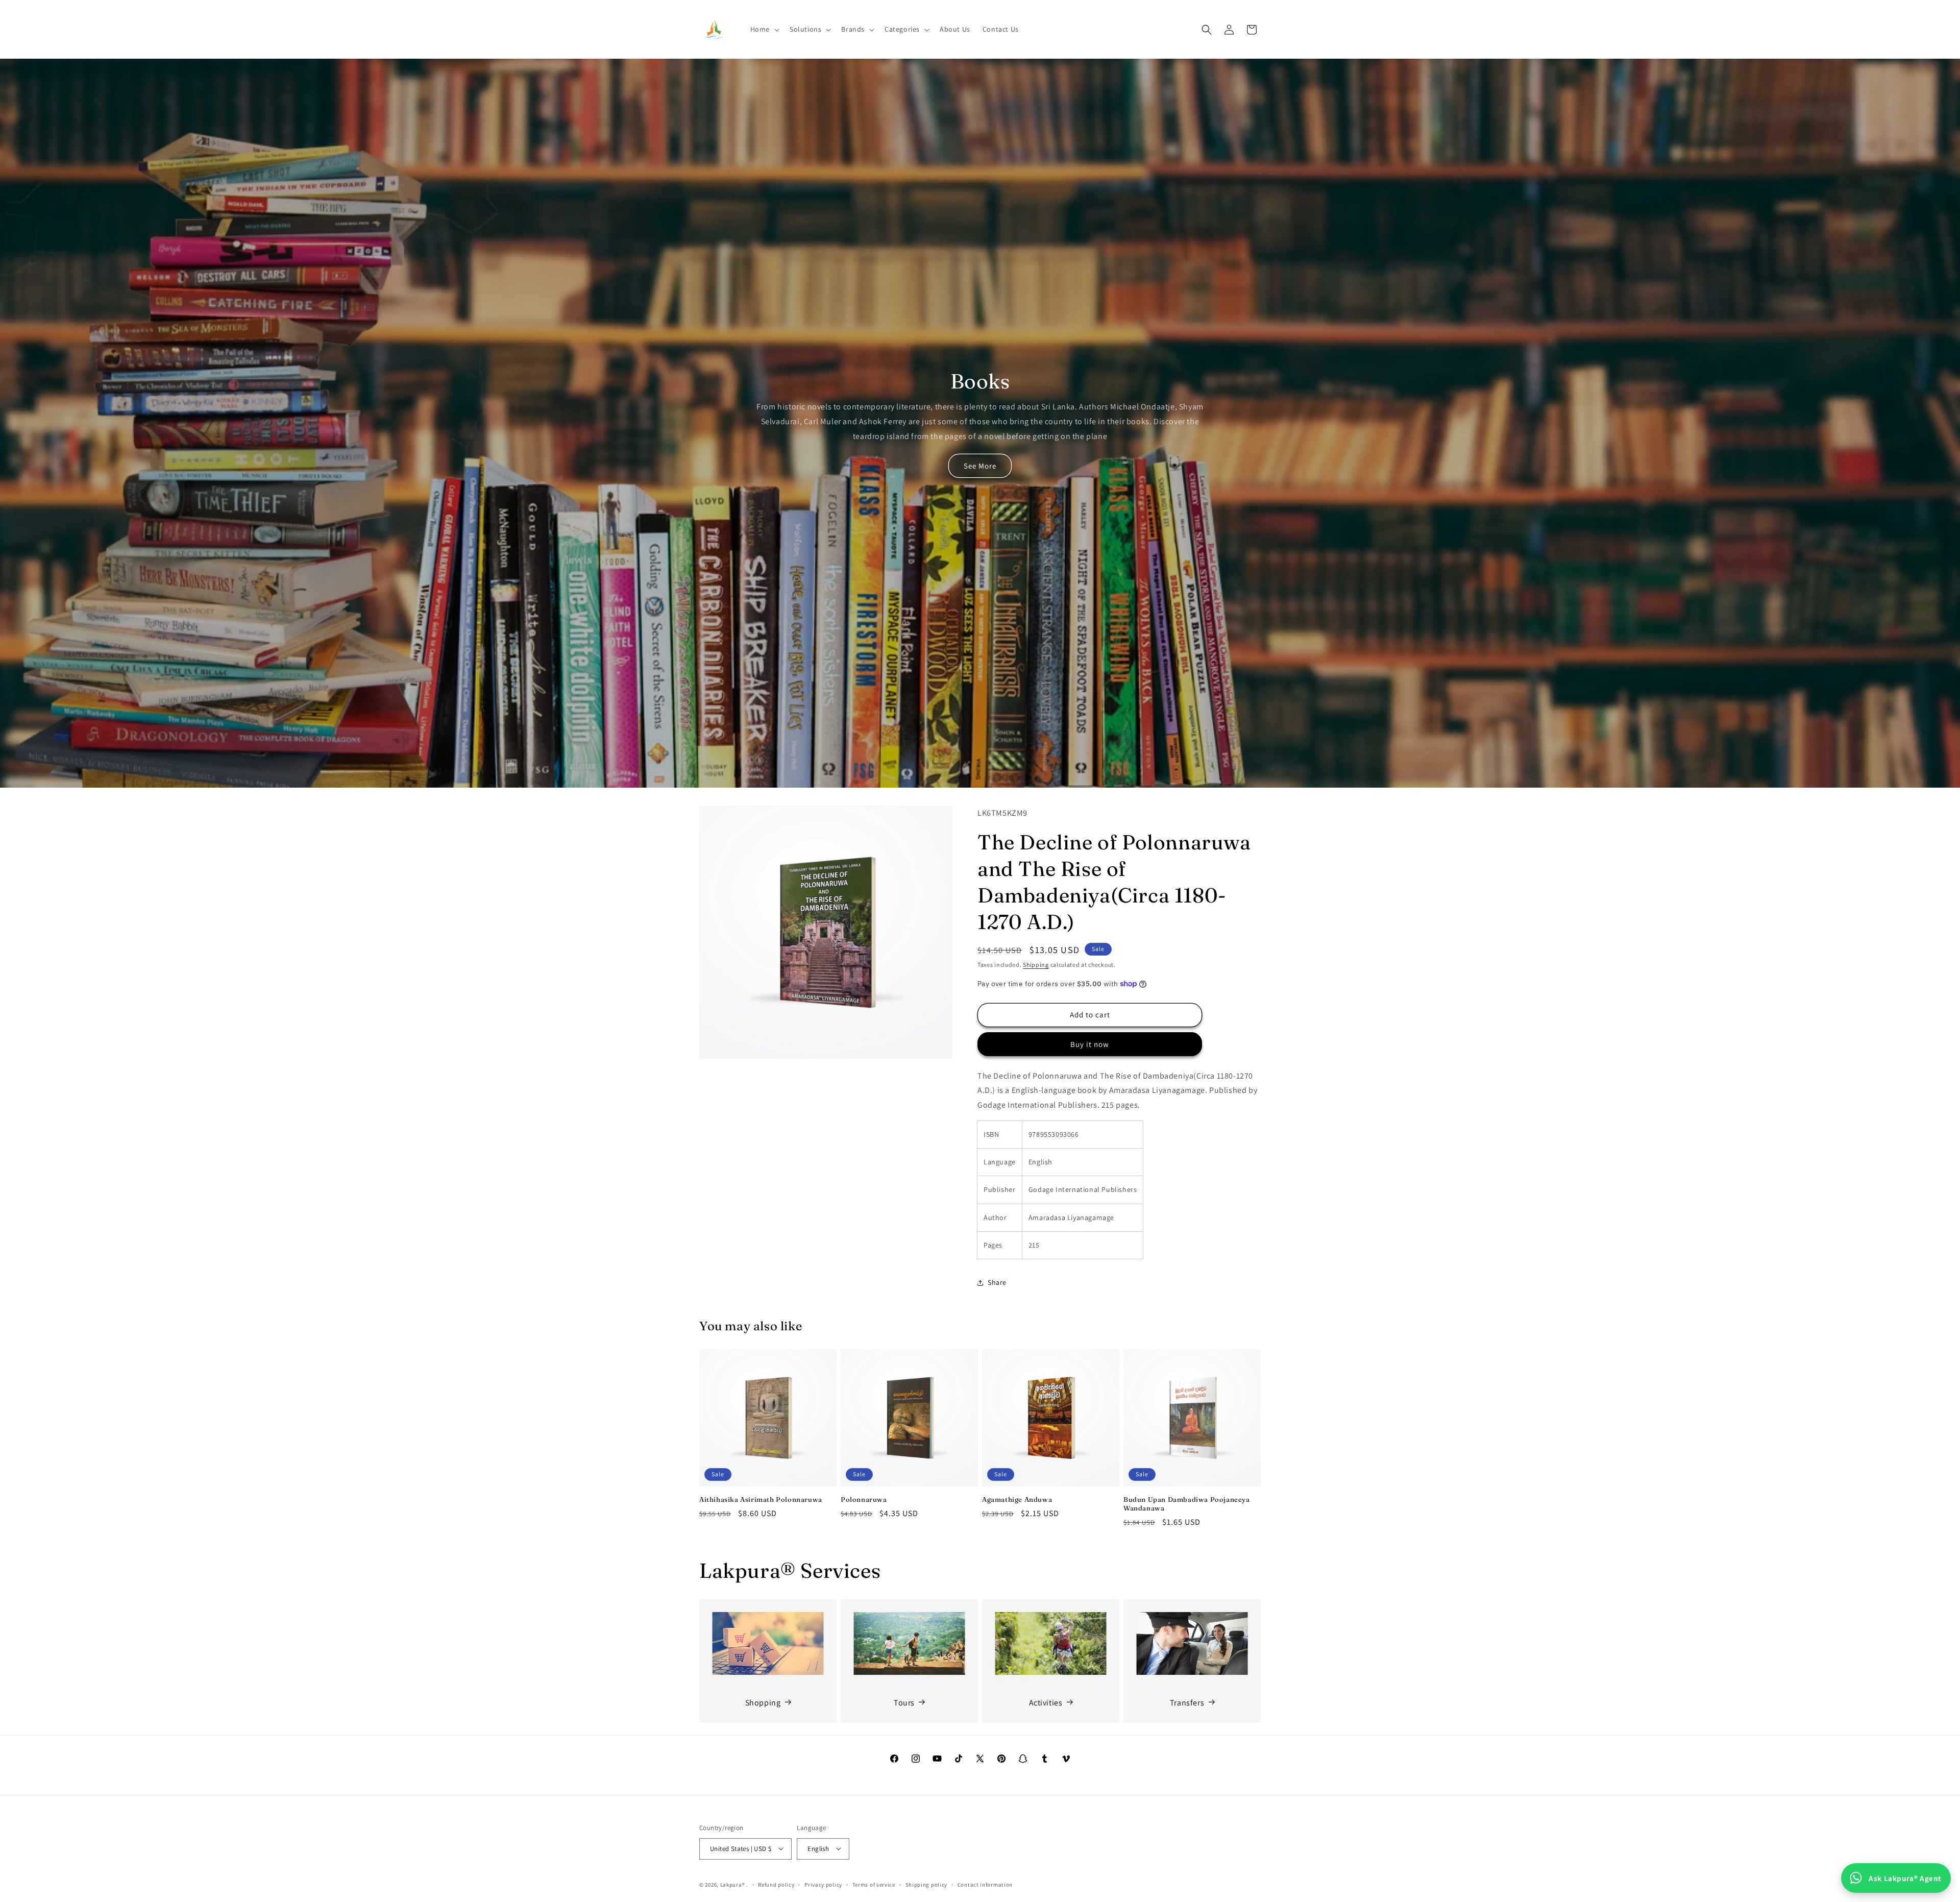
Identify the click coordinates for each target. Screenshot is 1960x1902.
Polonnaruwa (864, 1499)
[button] (764, 29)
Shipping (1036, 965)
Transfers (1187, 1702)
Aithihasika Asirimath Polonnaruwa (761, 1499)
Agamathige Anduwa (1017, 1499)
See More (980, 466)
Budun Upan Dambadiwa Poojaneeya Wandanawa (1187, 1504)
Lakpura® (733, 1884)
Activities (1046, 1702)
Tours (904, 1702)
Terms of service (874, 1884)
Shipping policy (927, 1884)
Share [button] (997, 1282)
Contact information (985, 1884)
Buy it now (1090, 1044)
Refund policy (776, 1884)
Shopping (763, 1702)
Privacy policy (823, 1884)
